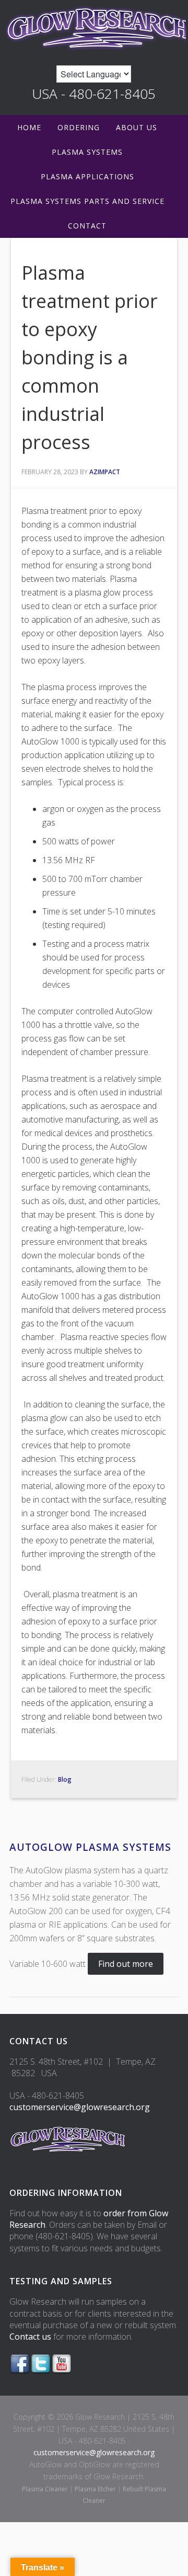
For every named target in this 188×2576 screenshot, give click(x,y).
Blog (65, 1779)
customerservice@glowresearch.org (80, 2107)
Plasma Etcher (95, 2489)
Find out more (126, 1964)
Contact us (30, 2337)
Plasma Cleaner (45, 2489)
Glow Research (94, 27)
